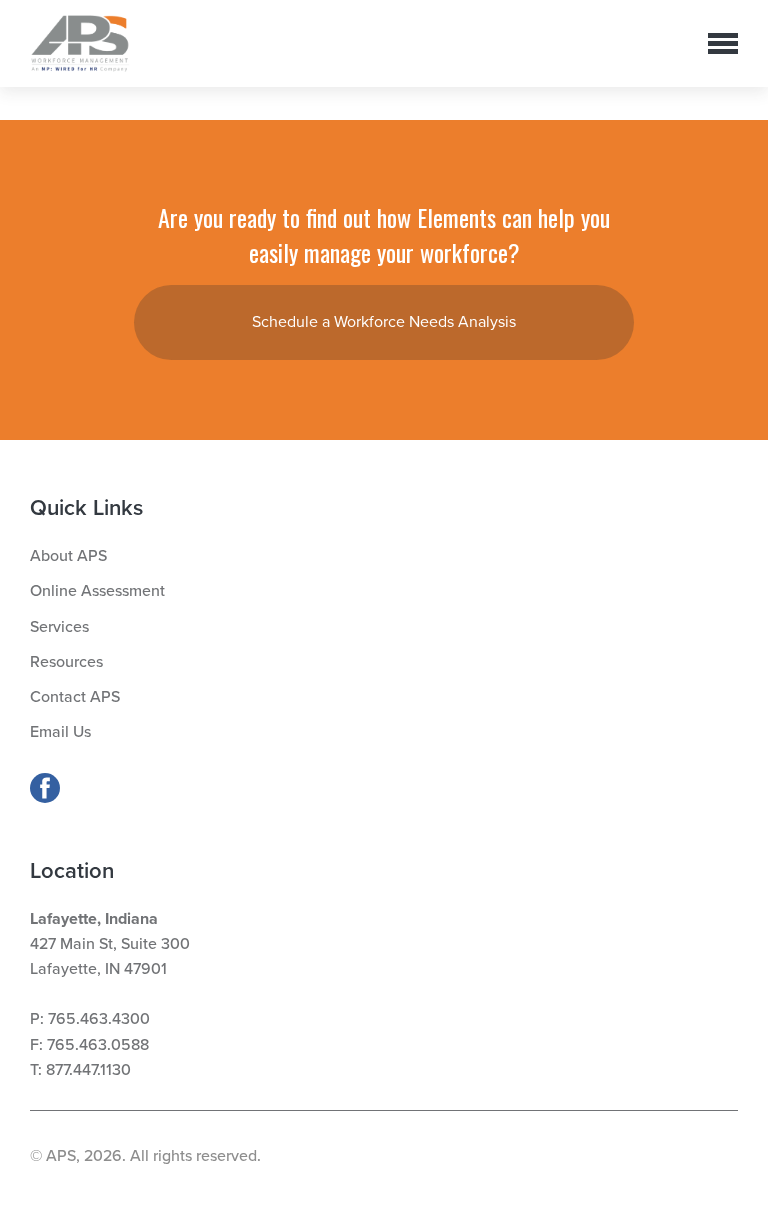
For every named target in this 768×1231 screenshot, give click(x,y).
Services (59, 627)
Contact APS (75, 697)
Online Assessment (97, 591)
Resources (66, 662)
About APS (68, 556)
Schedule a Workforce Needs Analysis (384, 322)
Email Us (60, 732)
